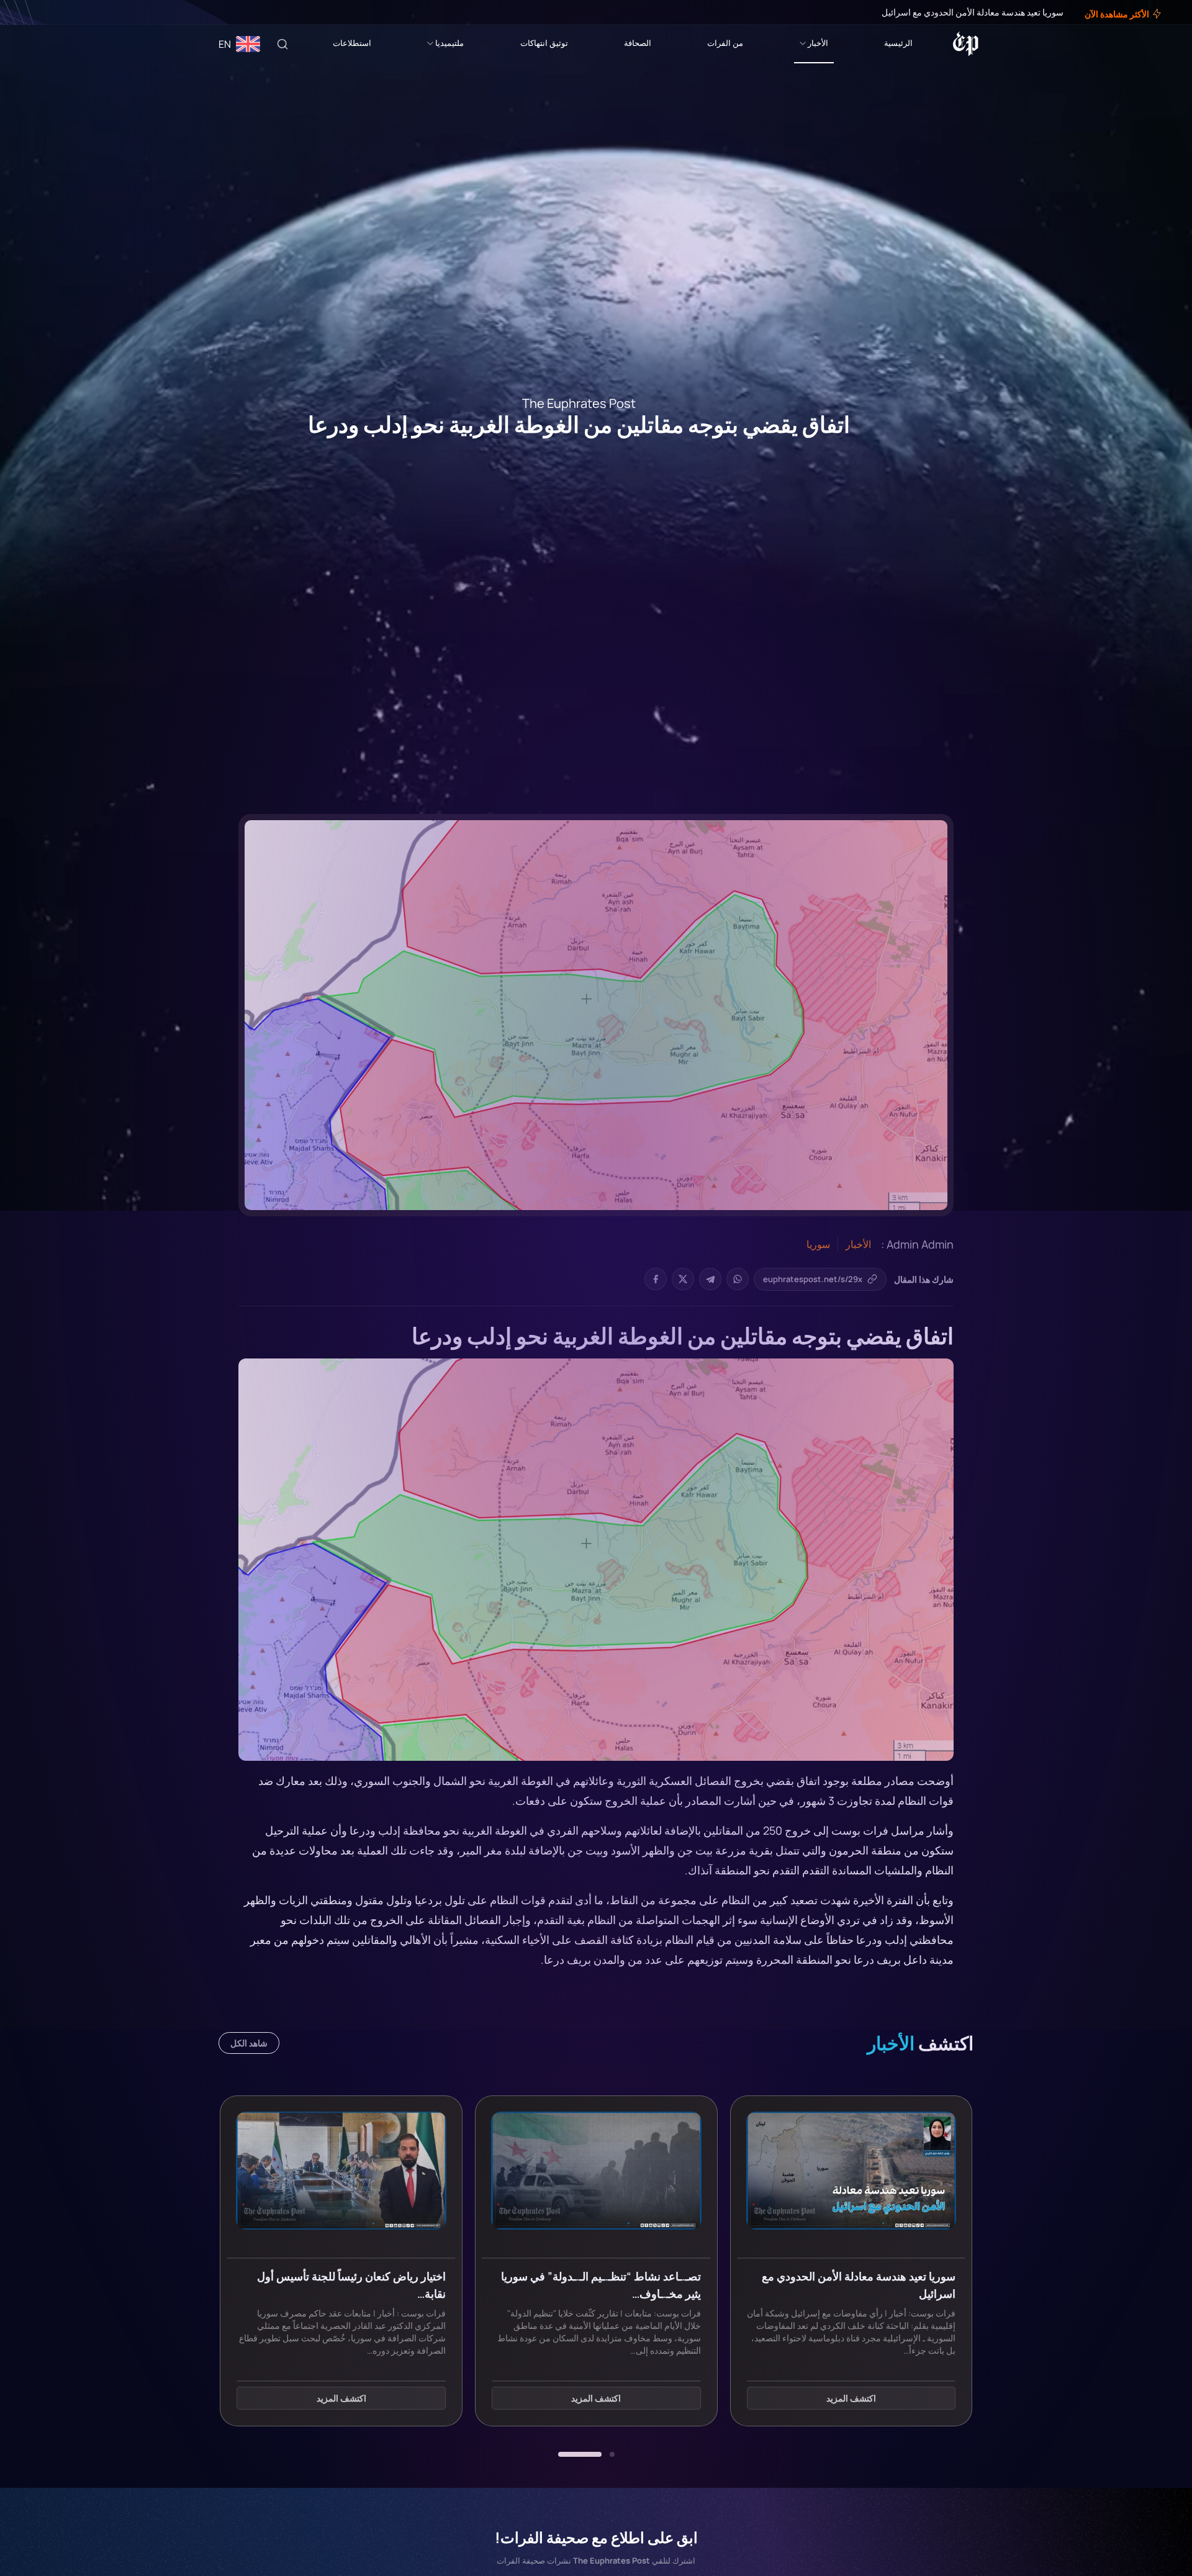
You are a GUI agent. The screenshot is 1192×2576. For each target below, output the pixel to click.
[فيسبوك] (57, 12)
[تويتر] (48, 12)
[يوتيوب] (31, 12)
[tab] (612, 2454)
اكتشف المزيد (851, 2399)
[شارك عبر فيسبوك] (656, 1279)
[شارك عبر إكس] (683, 1279)
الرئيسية (898, 43)
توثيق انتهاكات (544, 43)
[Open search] (282, 44)
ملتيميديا (449, 43)
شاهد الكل (249, 2043)
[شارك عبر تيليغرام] (710, 1279)
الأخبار (818, 43)
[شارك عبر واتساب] (738, 1279)
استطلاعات (352, 43)
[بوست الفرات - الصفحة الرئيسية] (966, 44)
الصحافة (638, 43)
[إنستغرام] (40, 12)
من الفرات (725, 43)
